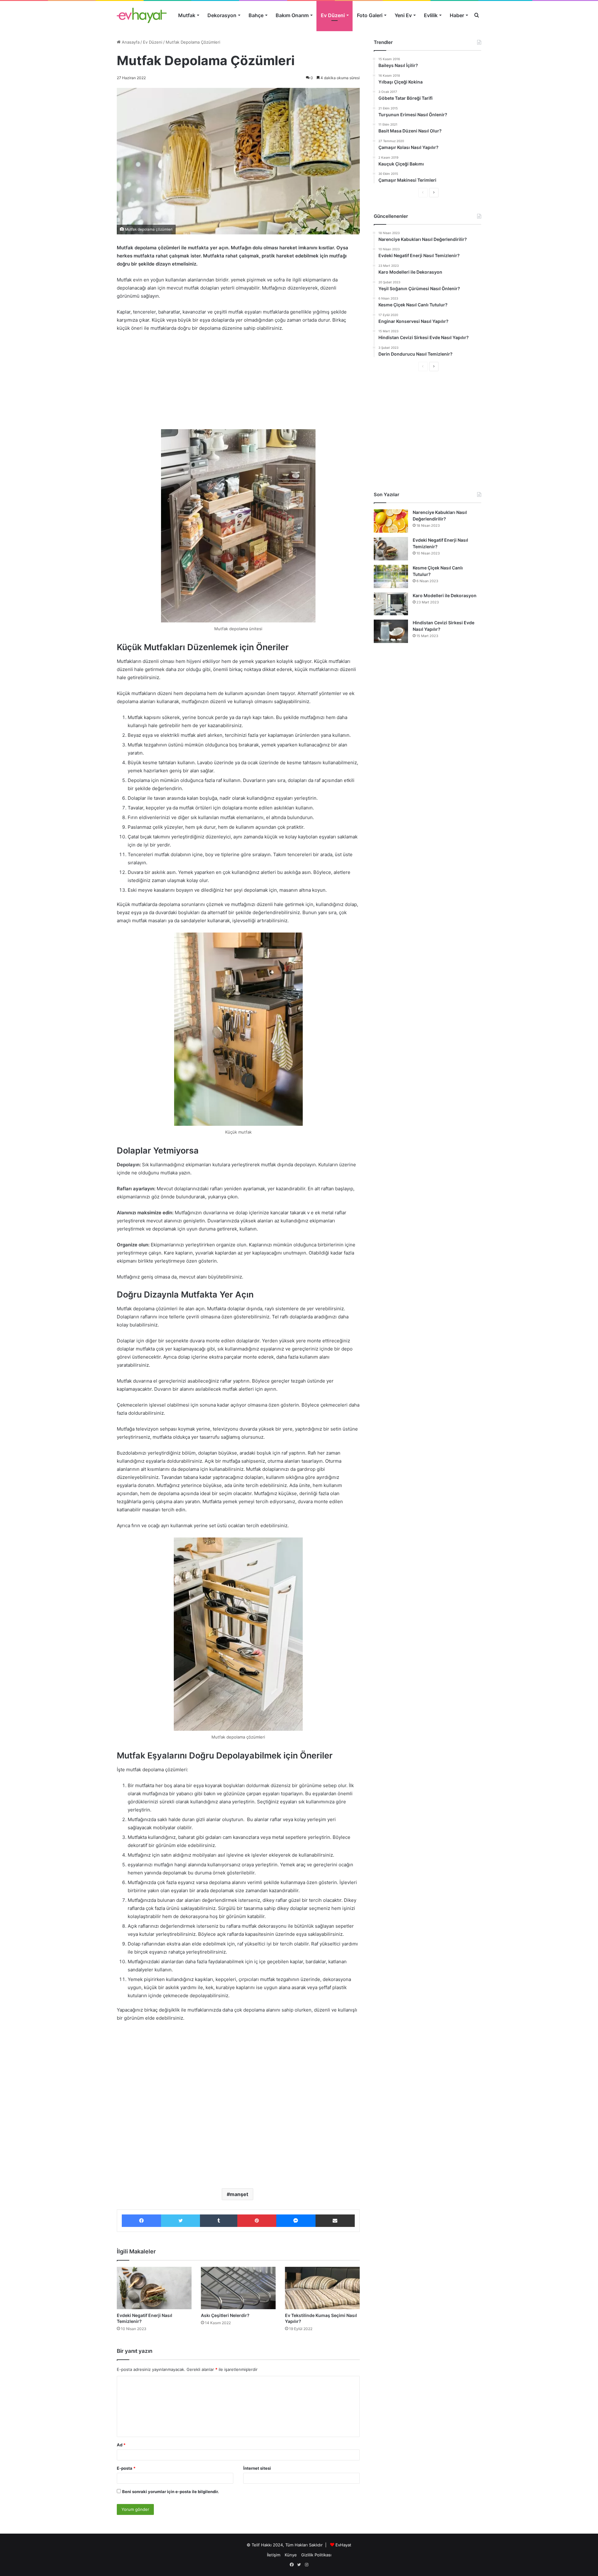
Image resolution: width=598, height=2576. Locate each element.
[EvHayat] (142, 15)
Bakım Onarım (292, 15)
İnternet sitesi (257, 2468)
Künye (291, 2555)
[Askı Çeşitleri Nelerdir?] (238, 2288)
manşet (239, 2194)
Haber (457, 15)
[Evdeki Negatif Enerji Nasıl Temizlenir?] (154, 2288)
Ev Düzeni (333, 15)
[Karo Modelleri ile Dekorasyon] (391, 604)
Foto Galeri (370, 15)
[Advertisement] (238, 384)
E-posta (126, 2468)
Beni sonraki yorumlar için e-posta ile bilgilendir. (171, 2492)
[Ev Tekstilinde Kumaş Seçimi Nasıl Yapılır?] (322, 2288)
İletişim (274, 2555)
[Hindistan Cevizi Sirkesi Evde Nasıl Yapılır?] (391, 631)
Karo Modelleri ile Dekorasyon (445, 595)
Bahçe (256, 15)
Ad (121, 2445)
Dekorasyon (222, 15)
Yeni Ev (403, 15)
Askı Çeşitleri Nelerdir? (225, 2315)
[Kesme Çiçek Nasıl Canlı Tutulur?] (391, 576)
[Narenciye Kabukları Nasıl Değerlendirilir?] (391, 521)
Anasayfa (130, 42)
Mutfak (187, 15)
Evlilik (431, 15)
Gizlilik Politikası (316, 2555)
